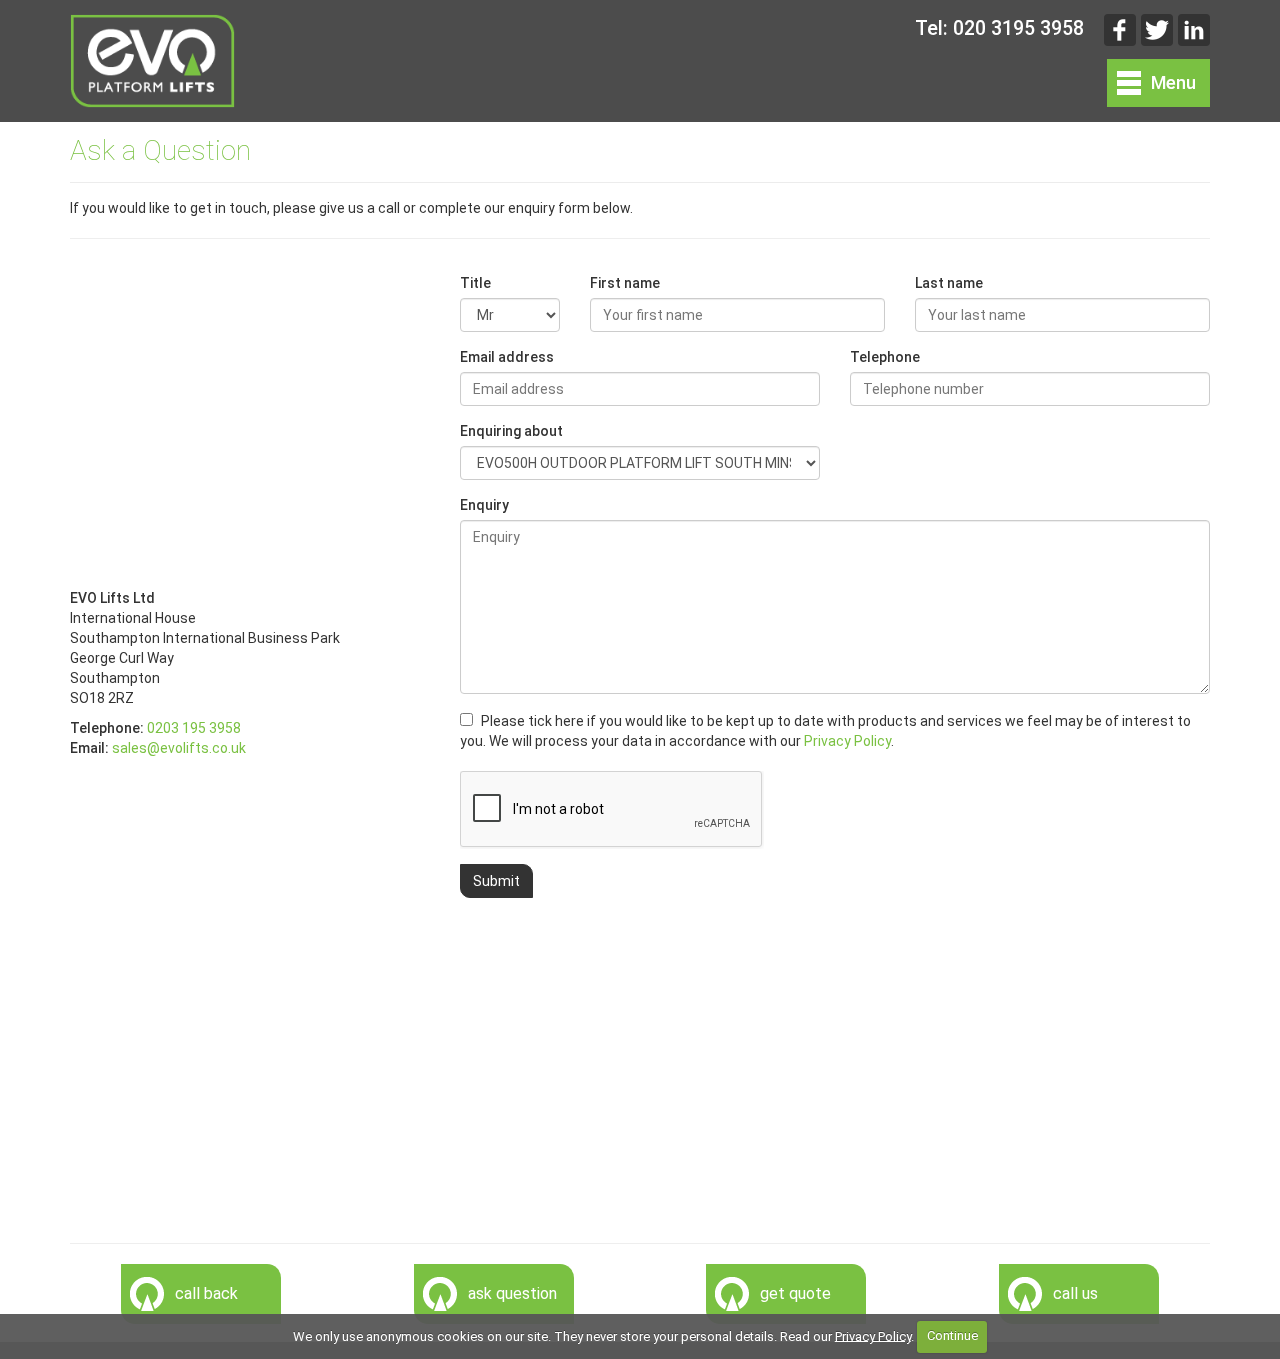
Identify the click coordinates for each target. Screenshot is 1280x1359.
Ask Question (512, 1293)
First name (625, 283)
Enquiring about (511, 431)
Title (475, 283)
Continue (952, 1335)
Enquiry (484, 505)
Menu (1173, 82)
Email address (507, 357)
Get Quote (795, 1293)
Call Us (1075, 1293)
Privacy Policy (847, 741)
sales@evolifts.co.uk (179, 748)
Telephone (885, 357)
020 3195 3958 (1018, 28)
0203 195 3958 (194, 728)
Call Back (206, 1293)
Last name (949, 283)
